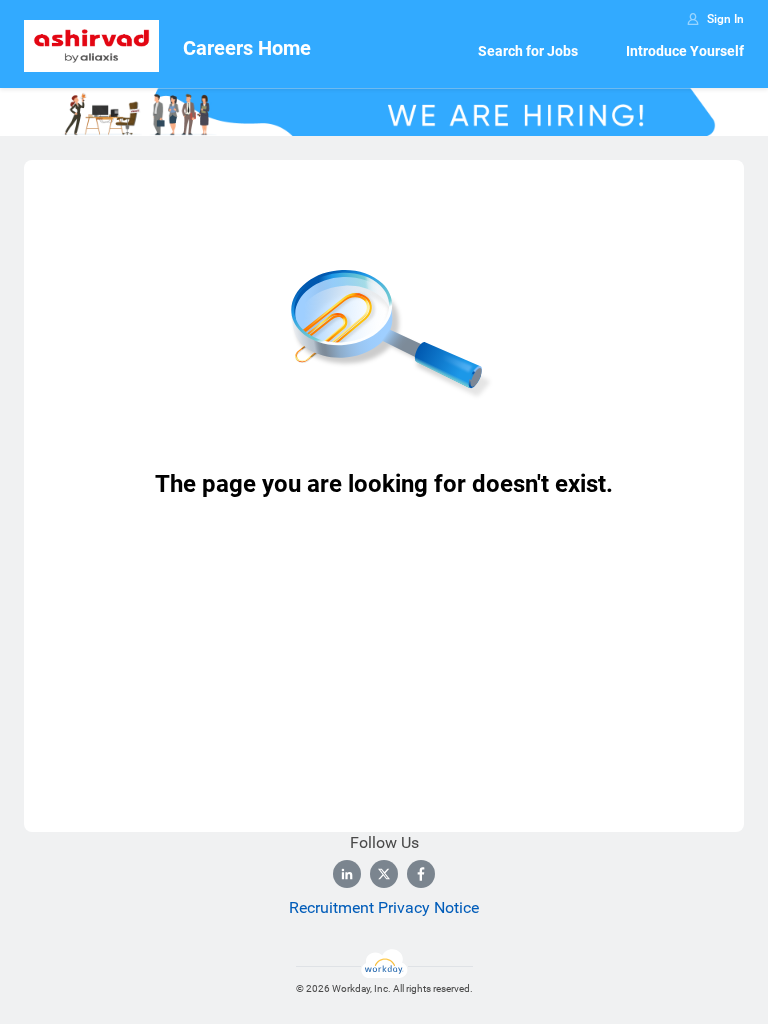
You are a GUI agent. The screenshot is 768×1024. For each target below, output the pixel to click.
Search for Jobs (528, 51)
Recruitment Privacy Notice (384, 907)
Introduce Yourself (685, 51)
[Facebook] (421, 874)
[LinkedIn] (347, 874)
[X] (384, 874)
